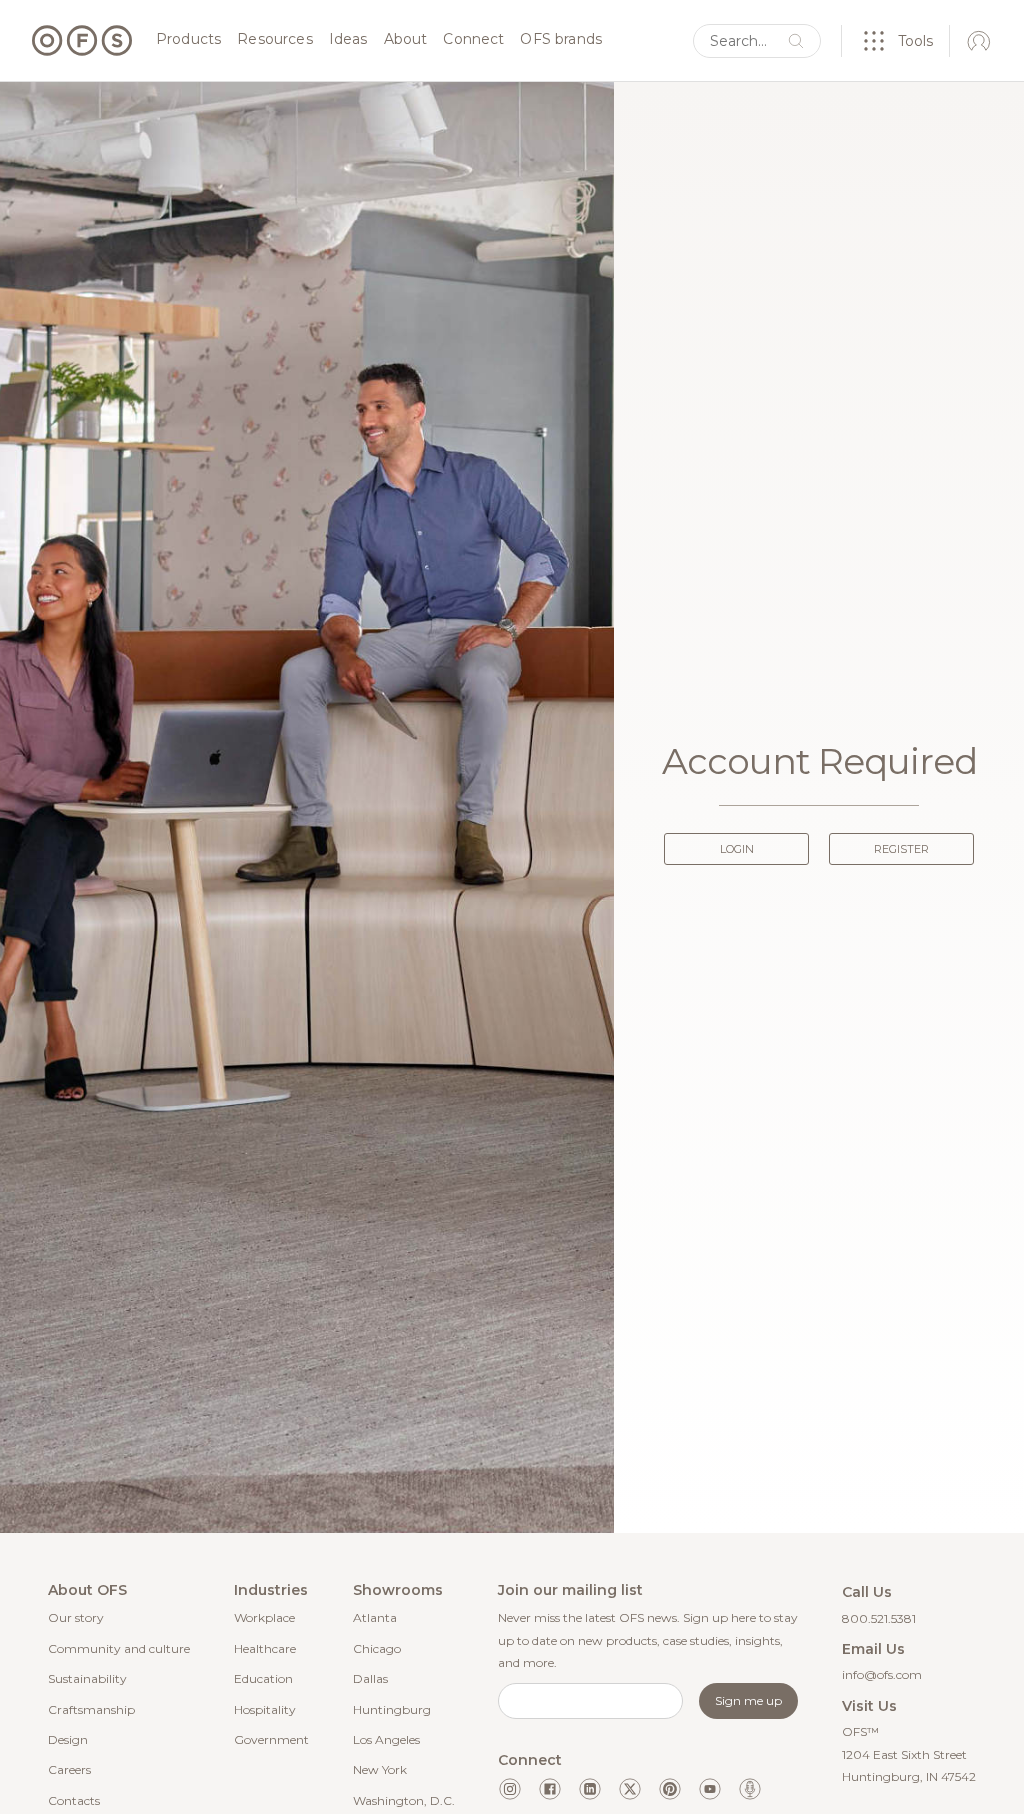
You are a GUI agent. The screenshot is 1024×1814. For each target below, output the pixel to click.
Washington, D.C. (404, 1800)
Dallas (370, 1678)
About (406, 40)
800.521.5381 (879, 1618)
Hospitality (265, 1709)
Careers (69, 1769)
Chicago (377, 1648)
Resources (274, 40)
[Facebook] (550, 1789)
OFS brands (561, 40)
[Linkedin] (590, 1789)
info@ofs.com (882, 1674)
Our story (76, 1617)
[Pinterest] (670, 1789)
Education (263, 1678)
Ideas (348, 40)
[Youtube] (710, 1789)
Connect (473, 40)
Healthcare (265, 1648)
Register (901, 849)
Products (188, 40)
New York (380, 1769)
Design (68, 1739)
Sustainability (87, 1678)
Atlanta (375, 1617)
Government (271, 1739)
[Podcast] (750, 1789)
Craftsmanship (91, 1709)
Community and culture (119, 1648)
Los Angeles (386, 1739)
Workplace (264, 1617)
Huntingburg (392, 1709)
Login (737, 849)
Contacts (74, 1800)
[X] (630, 1789)
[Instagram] (510, 1789)
